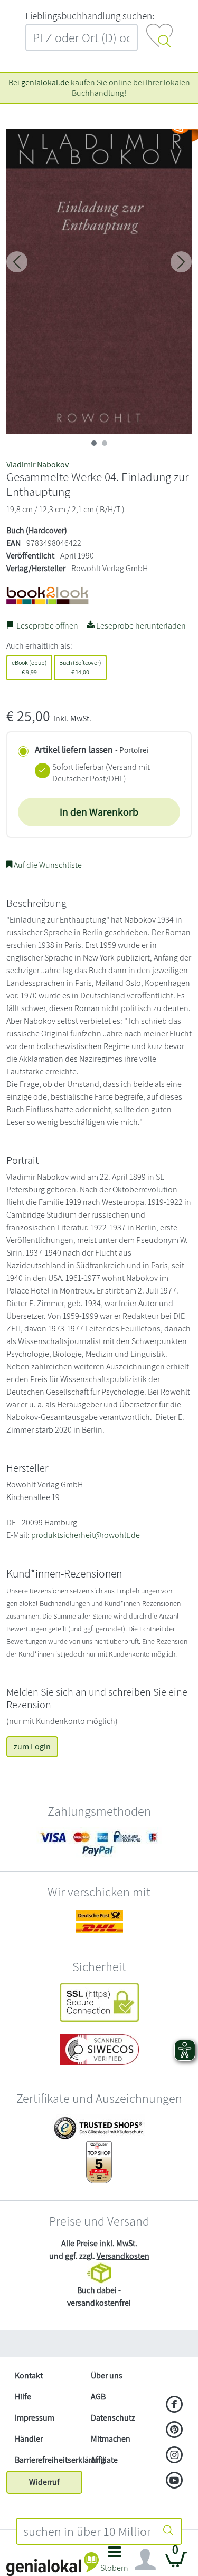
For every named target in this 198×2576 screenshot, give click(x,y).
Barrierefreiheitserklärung (49, 2460)
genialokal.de (45, 82)
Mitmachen (111, 2439)
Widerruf (44, 2482)
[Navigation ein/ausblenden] (145, 2560)
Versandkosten (123, 2256)
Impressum (35, 2418)
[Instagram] (175, 2456)
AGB (98, 2397)
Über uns (107, 2376)
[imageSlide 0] (94, 443)
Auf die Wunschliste (47, 865)
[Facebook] (175, 2405)
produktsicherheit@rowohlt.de (86, 1535)
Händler (29, 2439)
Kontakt (29, 2376)
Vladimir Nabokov (37, 464)
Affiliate (104, 2460)
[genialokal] (53, 2564)
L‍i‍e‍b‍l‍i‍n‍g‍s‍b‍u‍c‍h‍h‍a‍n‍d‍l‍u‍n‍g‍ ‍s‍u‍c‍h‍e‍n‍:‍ (90, 16)
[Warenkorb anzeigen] (176, 2564)
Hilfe (23, 2397)
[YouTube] (175, 2481)
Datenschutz (113, 2418)
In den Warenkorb (99, 812)
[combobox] (87, 2531)
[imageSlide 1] (105, 443)
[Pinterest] (175, 2431)
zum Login (32, 1746)
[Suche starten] (168, 2531)
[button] (115, 2562)
